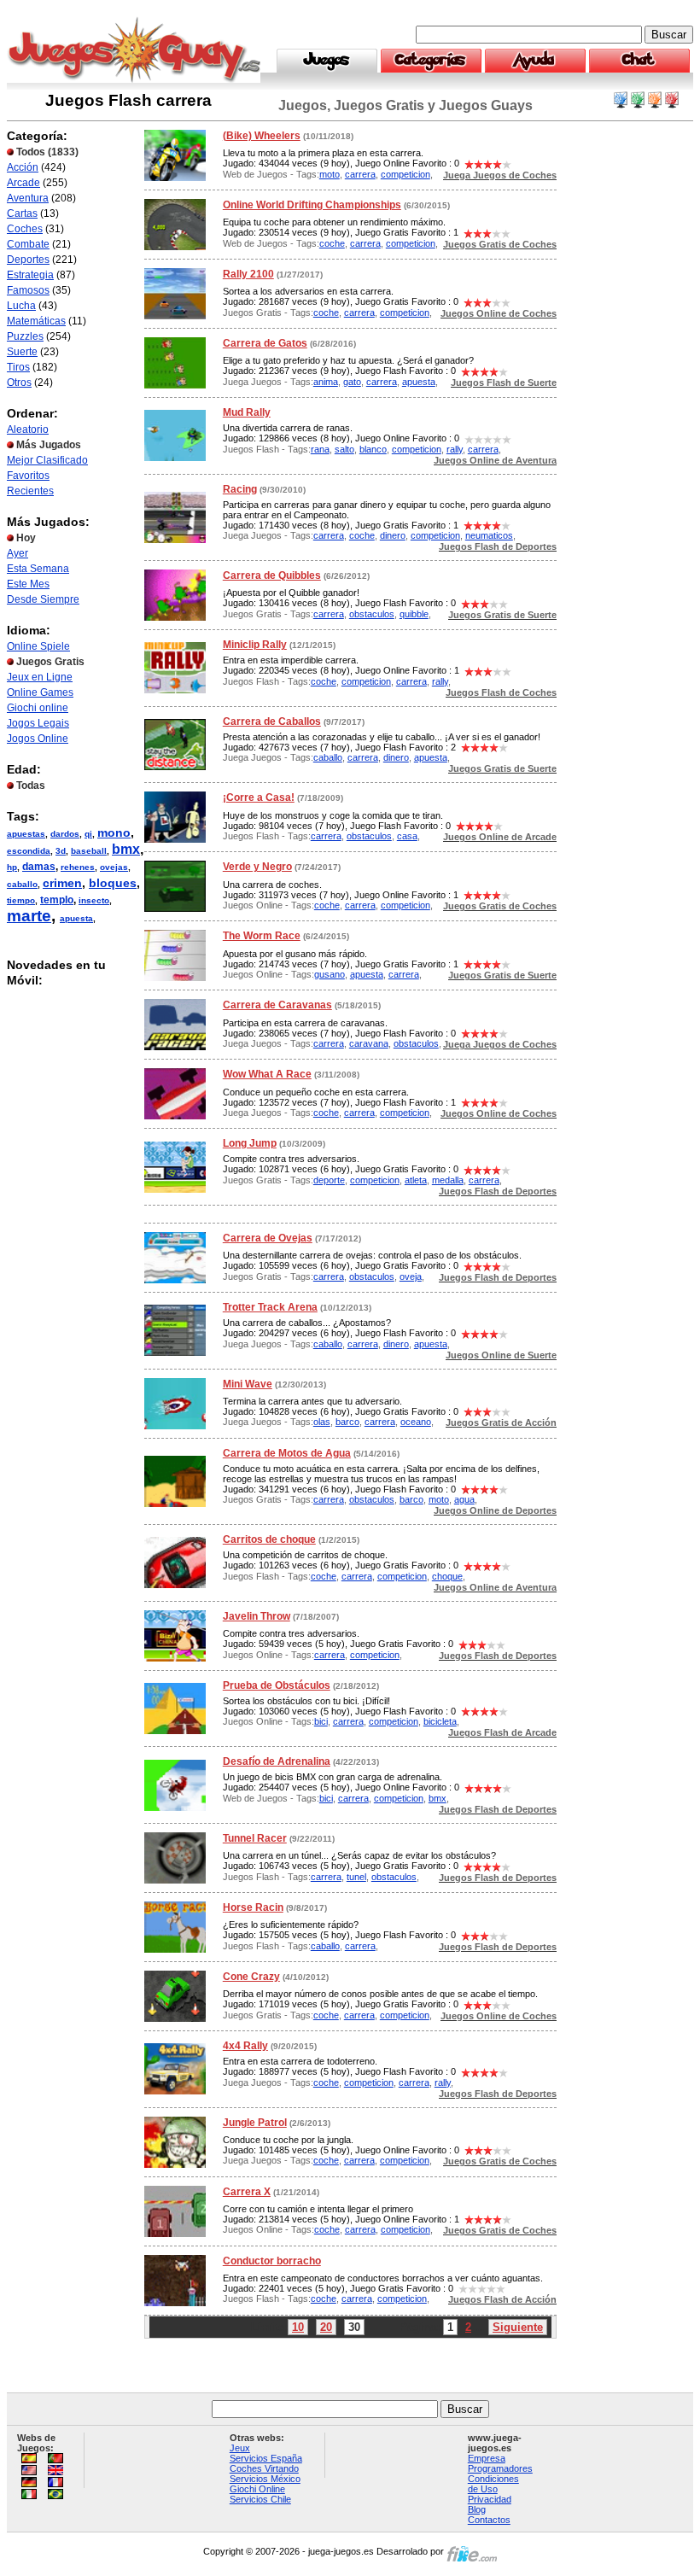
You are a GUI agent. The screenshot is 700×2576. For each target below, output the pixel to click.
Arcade (23, 183)
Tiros (18, 367)
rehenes (78, 867)
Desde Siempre (43, 599)
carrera (360, 174)
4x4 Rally (245, 2046)
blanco (373, 449)
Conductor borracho (272, 2261)
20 (326, 2327)
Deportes (28, 260)
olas (322, 1422)
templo (57, 900)
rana (320, 449)
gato (352, 382)
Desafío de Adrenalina (277, 1761)
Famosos (28, 290)
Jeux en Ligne (40, 677)
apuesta (76, 918)
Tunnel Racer (255, 1838)
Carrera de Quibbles (272, 575)
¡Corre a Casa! (259, 797)
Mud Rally (247, 412)
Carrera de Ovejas (268, 1238)
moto (330, 174)
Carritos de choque (269, 1539)
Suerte (22, 352)
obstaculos (372, 614)
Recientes (30, 491)
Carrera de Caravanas (277, 1005)
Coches (25, 229)
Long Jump (250, 1143)
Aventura (28, 198)
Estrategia (30, 275)
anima (326, 382)
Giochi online (38, 708)
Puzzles (25, 336)
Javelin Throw (257, 1616)
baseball (89, 851)
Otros (19, 383)
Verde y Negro (257, 867)
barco (347, 1422)
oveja (411, 1276)
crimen (62, 883)
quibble (414, 614)
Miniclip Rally (255, 645)
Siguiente (518, 2327)
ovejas (114, 867)
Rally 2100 (248, 274)
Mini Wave (248, 1384)
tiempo (21, 900)
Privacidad (490, 2499)
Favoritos (28, 476)
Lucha (21, 306)
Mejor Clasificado (47, 460)
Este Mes (28, 584)
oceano (416, 1422)
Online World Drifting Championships (312, 205)
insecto (94, 900)
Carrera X (247, 2192)
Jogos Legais (38, 723)
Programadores (500, 2468)
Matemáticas (36, 321)
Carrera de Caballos (272, 721)
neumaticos (489, 535)
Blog (477, 2509)
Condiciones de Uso (493, 2484)
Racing (240, 489)
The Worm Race (262, 936)
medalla (448, 1180)
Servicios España (266, 2458)
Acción (23, 167)
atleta (416, 1180)
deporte (329, 1180)
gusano (330, 974)
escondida (29, 851)
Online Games (40, 692)
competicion (405, 174)
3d (61, 851)
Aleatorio (28, 429)
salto (344, 449)
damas (39, 867)
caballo (22, 884)
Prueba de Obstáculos (277, 1685)
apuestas (26, 834)
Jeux (240, 2448)
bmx (126, 849)
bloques (113, 883)
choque (447, 1576)
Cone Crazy (251, 1977)
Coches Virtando (264, 2468)
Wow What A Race (267, 1074)
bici (321, 1721)
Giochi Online (257, 2489)
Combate (28, 244)
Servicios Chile (260, 2499)
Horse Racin (253, 1907)
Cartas (22, 213)
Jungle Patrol (255, 2123)
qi (88, 834)
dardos (65, 834)
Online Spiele (38, 646)
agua (464, 1499)
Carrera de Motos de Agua (287, 1453)
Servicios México (265, 2479)
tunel (356, 1877)
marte (29, 916)
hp (12, 867)
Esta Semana (38, 569)
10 (298, 2327)
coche (332, 243)
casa (407, 836)
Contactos (489, 2520)
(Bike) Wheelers (262, 136)
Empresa (487, 2458)
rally (455, 449)
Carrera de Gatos (265, 343)
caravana (369, 1043)
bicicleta (440, 1721)
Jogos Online (38, 739)
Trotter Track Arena (270, 1307)
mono (114, 832)
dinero (393, 535)
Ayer (17, 553)
